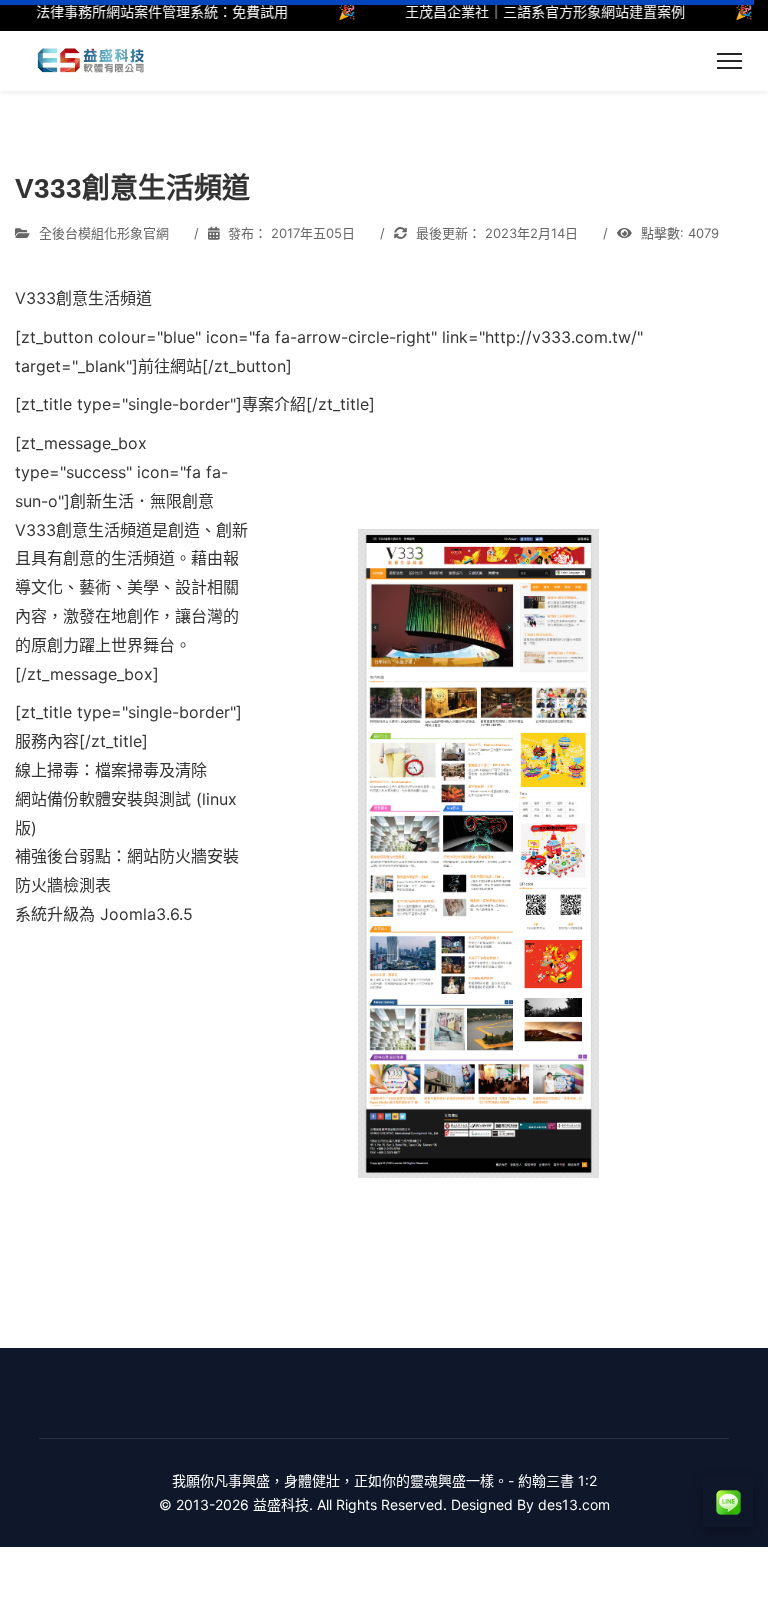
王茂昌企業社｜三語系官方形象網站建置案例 (529, 11)
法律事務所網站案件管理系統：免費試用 (146, 11)
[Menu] (729, 61)
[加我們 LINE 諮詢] (728, 1502)
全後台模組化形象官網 (104, 233)
